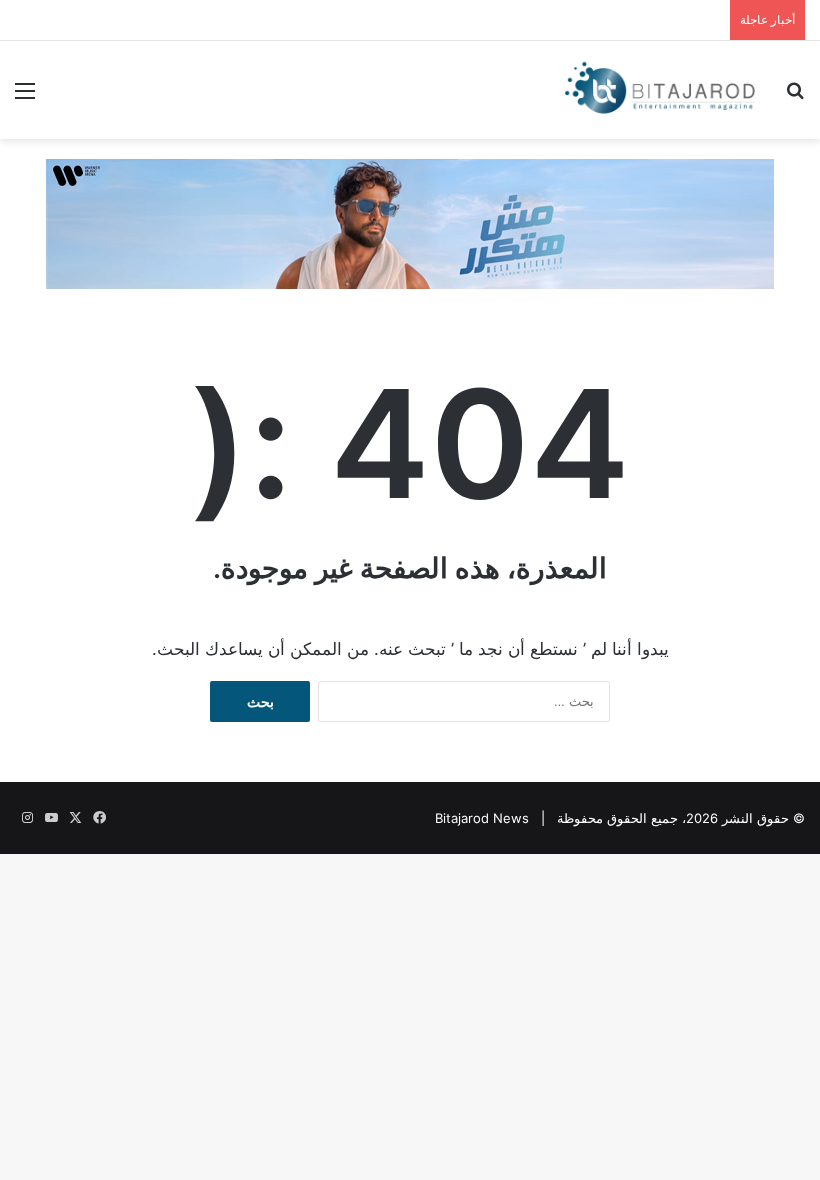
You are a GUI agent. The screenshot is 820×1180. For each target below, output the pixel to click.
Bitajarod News (482, 818)
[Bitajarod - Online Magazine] (660, 90)
